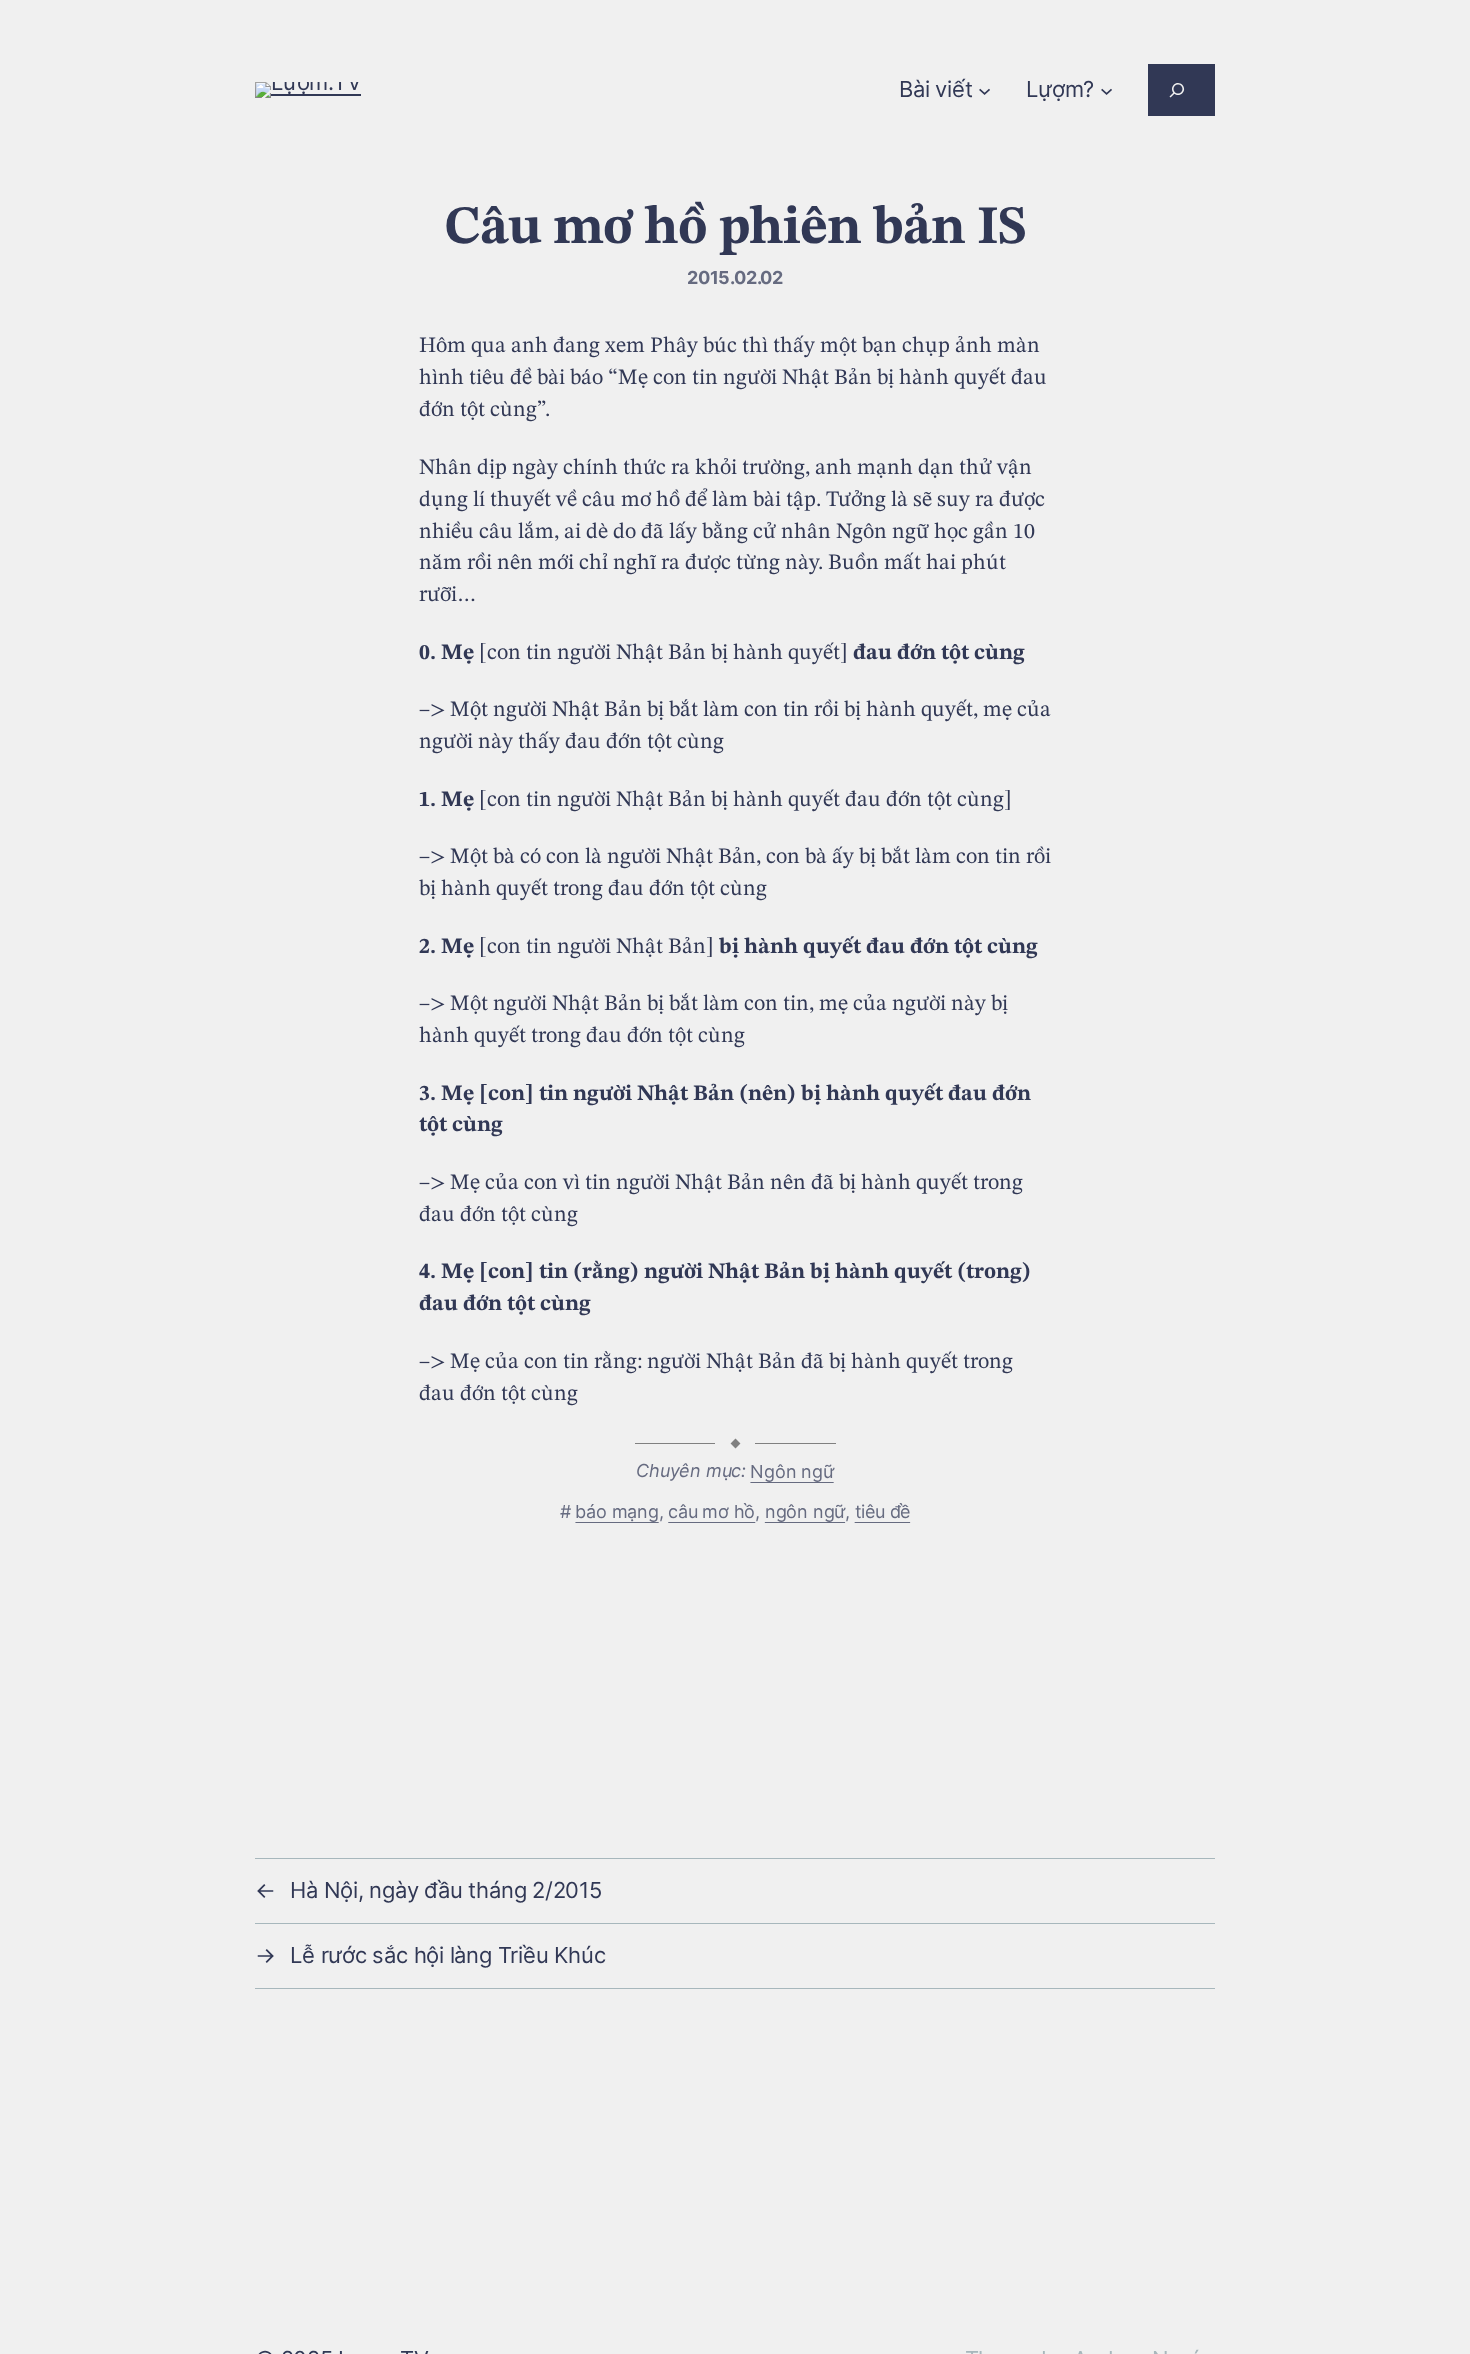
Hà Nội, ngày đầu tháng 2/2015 (446, 1890)
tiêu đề (882, 1511)
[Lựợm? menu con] (1106, 89)
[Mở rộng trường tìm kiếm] (1181, 90)
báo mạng (616, 1511)
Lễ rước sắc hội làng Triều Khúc (447, 1955)
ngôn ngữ (805, 1511)
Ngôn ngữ (791, 1471)
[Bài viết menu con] (984, 89)
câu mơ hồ (711, 1511)
